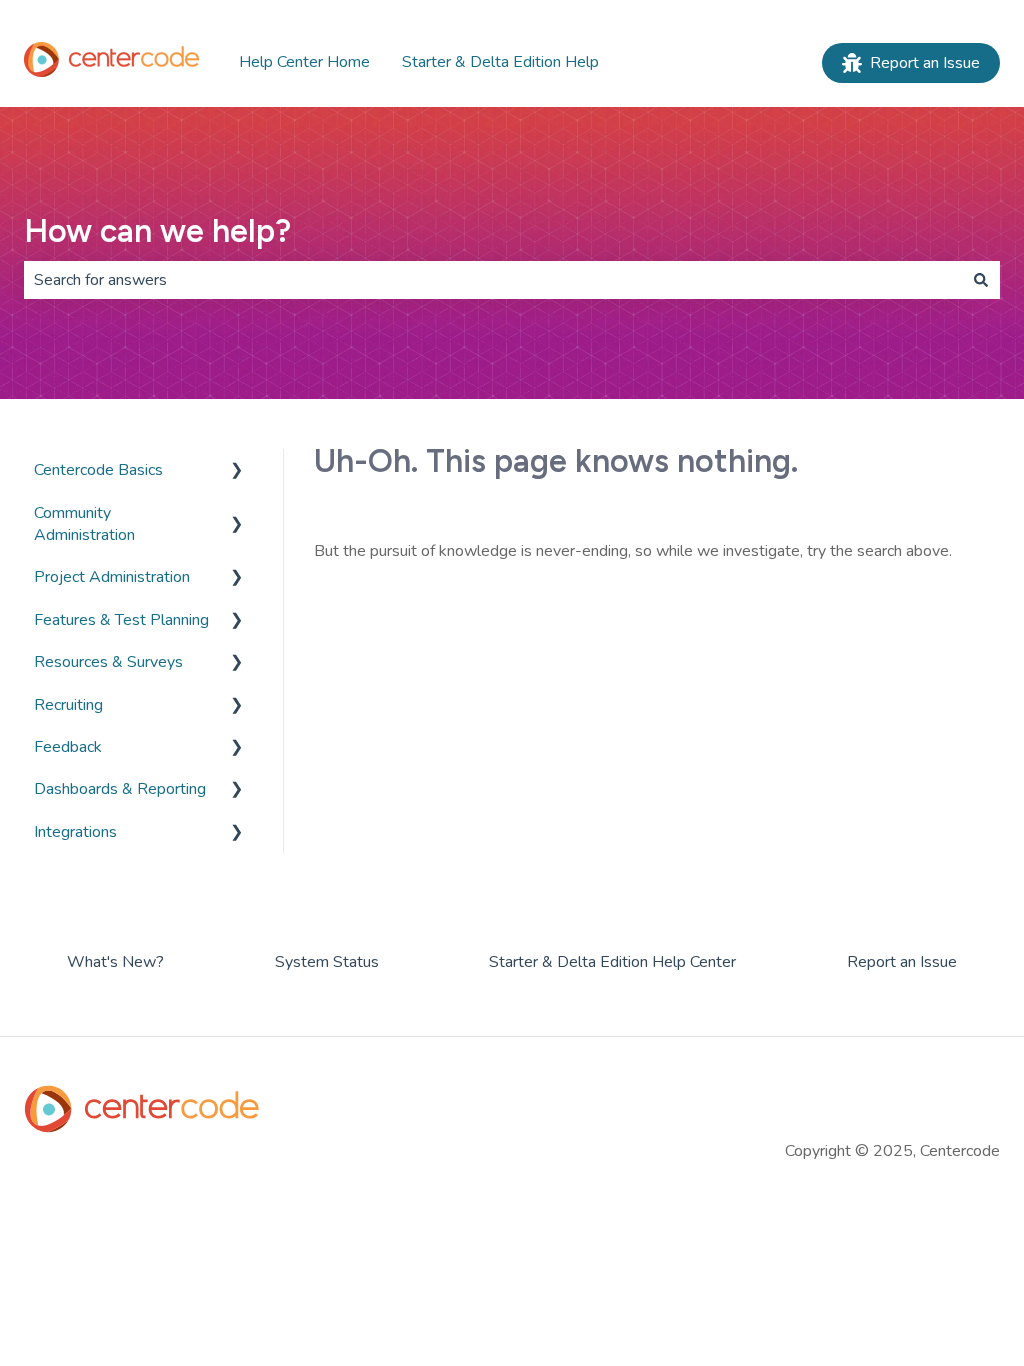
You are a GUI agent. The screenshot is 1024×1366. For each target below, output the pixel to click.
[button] (237, 471)
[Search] (981, 280)
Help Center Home (304, 62)
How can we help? (157, 231)
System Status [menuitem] (327, 962)
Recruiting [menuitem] (68, 705)
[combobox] (493, 280)
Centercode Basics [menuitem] (98, 470)
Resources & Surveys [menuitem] (108, 662)
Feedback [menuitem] (68, 747)
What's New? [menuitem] (115, 962)
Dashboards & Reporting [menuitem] (120, 789)
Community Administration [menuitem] (84, 524)
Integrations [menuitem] (75, 832)
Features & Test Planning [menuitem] (121, 620)
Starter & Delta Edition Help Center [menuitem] (612, 962)
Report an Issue (925, 63)
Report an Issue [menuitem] (902, 962)
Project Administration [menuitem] (112, 577)
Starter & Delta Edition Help (500, 62)
